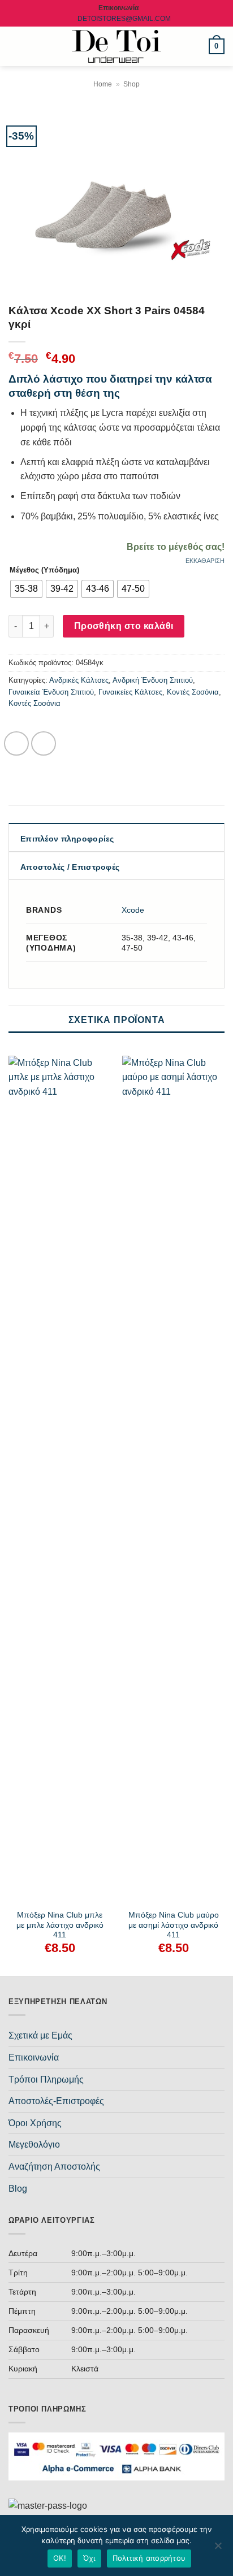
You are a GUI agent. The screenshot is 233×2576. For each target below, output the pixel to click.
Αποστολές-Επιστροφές (56, 2101)
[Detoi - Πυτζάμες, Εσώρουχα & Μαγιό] (117, 47)
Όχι (89, 2558)
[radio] (26, 589)
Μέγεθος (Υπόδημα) (44, 570)
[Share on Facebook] (16, 744)
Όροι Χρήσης (35, 2123)
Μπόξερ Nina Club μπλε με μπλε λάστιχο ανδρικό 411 (60, 1925)
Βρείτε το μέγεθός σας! (176, 547)
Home (103, 84)
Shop (131, 84)
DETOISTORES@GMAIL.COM (124, 19)
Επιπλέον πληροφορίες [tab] (67, 839)
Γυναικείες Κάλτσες (130, 692)
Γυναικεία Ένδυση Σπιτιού (51, 692)
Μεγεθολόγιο (34, 2145)
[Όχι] (218, 2549)
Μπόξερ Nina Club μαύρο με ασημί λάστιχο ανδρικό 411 (174, 1925)
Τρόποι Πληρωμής (46, 2080)
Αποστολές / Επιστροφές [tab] (70, 867)
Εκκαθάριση (205, 561)
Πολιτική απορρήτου (149, 2558)
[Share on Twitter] (44, 744)
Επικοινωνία (34, 2057)
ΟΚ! (60, 2558)
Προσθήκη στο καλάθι (124, 626)
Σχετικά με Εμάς (40, 2035)
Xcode (133, 910)
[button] (15, 46)
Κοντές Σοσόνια (193, 692)
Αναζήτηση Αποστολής (54, 2167)
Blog (18, 2189)
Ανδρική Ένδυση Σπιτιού (153, 680)
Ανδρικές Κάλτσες (79, 680)
